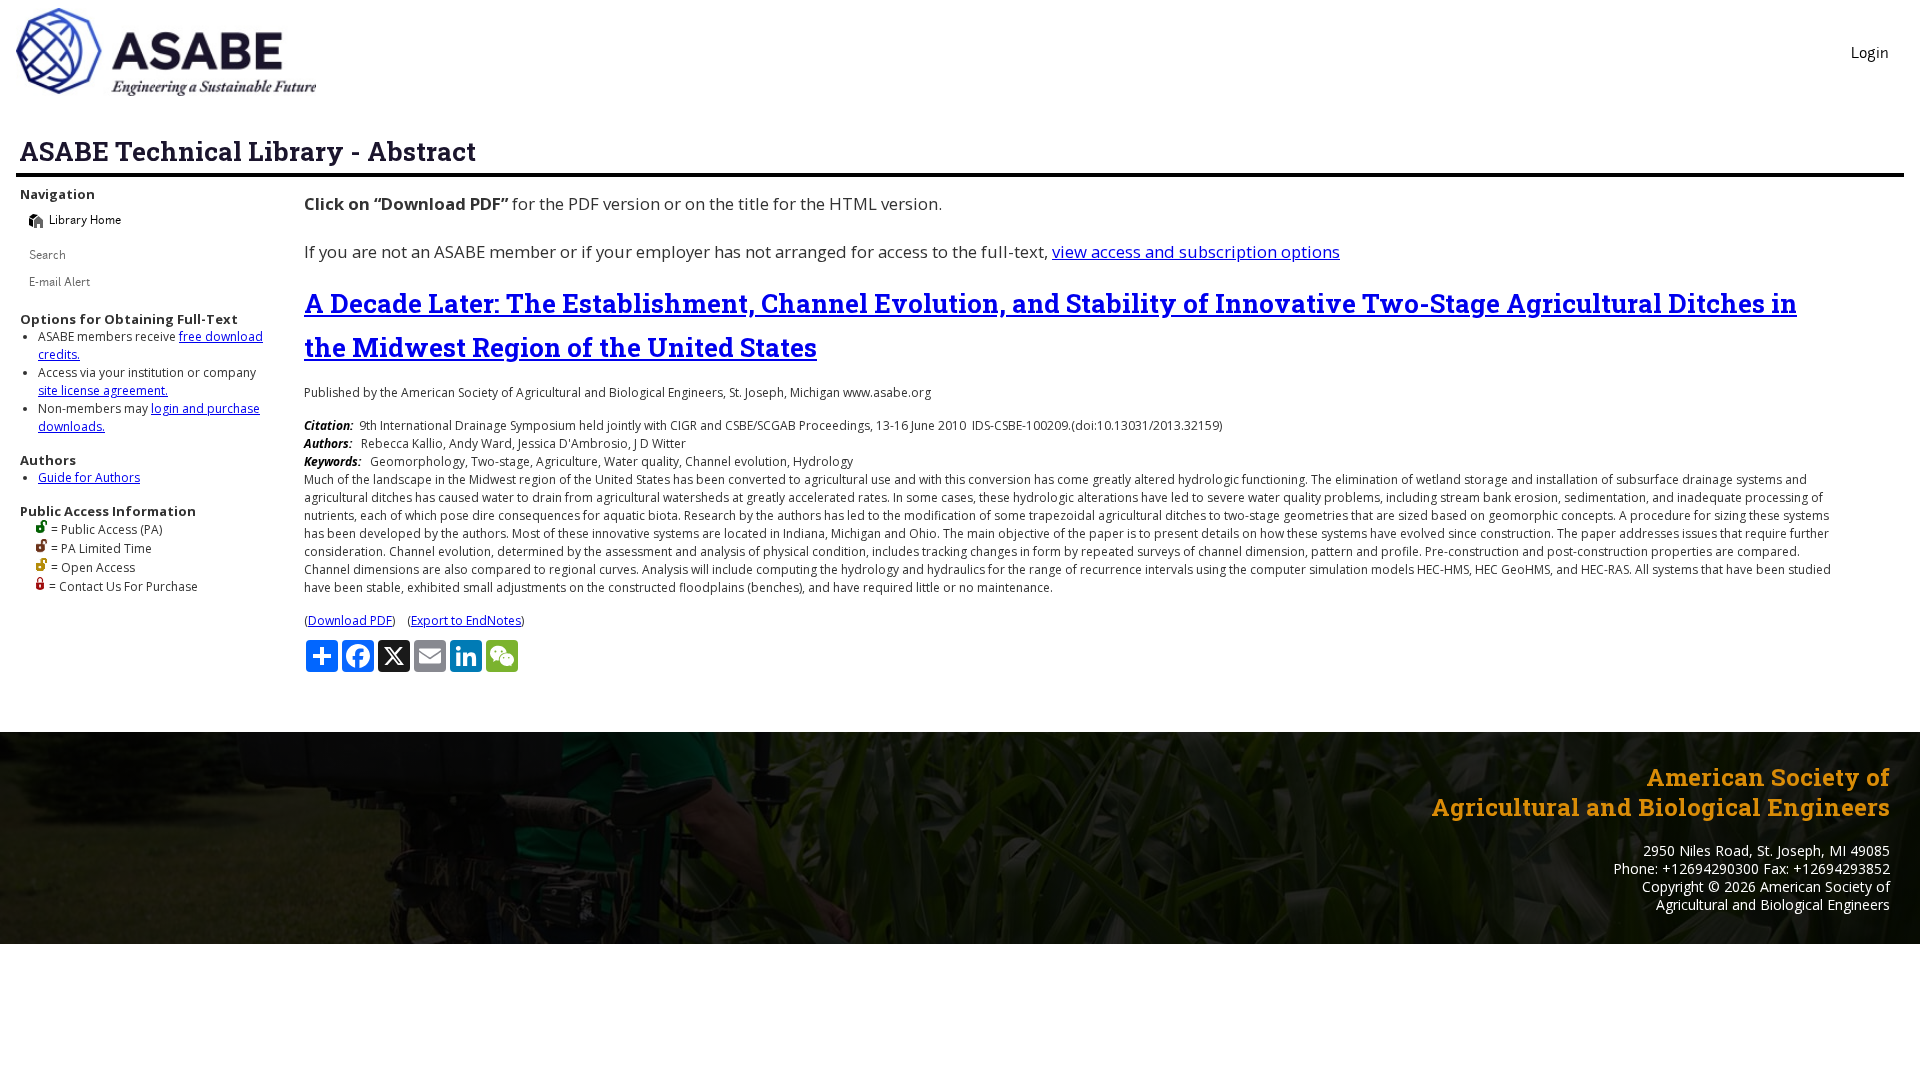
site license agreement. (103, 390)
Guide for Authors (89, 477)
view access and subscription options (1196, 251)
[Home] (36, 221)
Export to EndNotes (466, 620)
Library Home (85, 221)
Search (47, 256)
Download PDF (350, 620)
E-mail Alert (59, 283)
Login (1870, 54)
